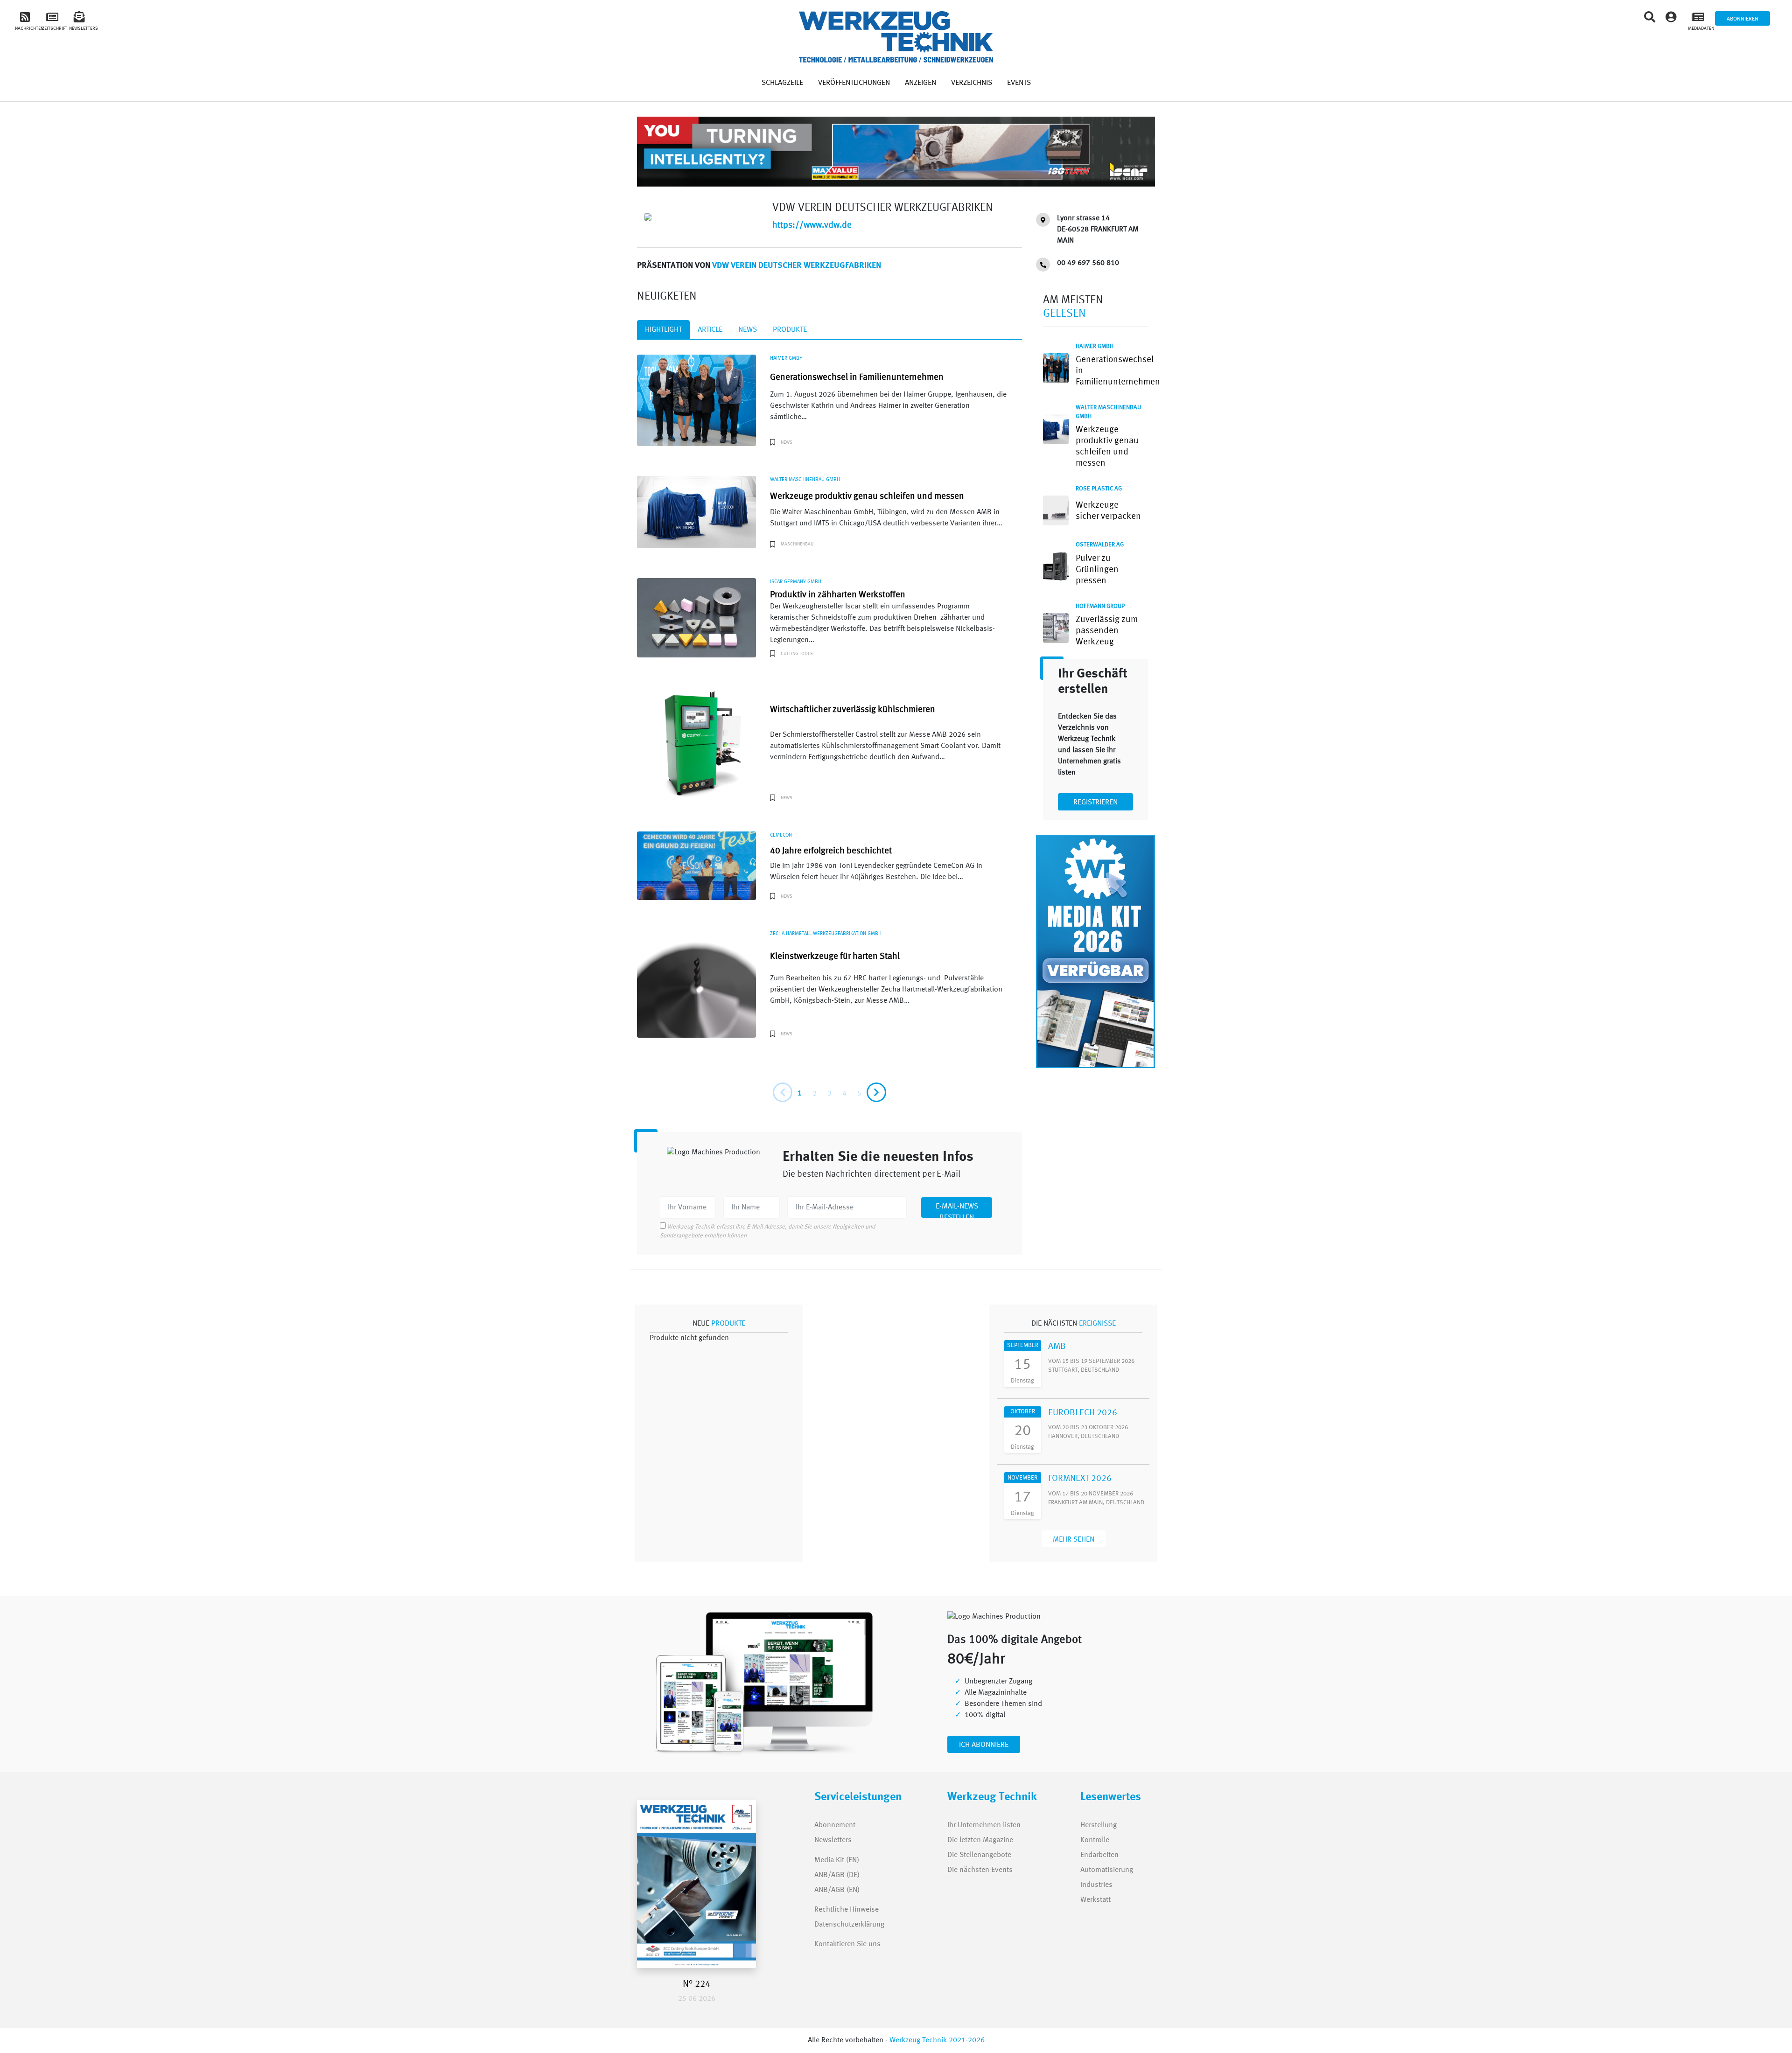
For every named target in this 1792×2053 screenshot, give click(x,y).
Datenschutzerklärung (849, 1925)
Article (710, 330)
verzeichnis (972, 83)
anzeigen (920, 83)
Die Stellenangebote (979, 1855)
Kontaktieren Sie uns (847, 1944)
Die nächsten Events (980, 1870)
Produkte (790, 330)
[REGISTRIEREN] (1095, 794)
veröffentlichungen (854, 83)
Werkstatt (1095, 1900)
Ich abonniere (984, 1745)
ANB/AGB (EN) (837, 1890)
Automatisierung (1107, 1870)
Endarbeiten (1099, 1855)
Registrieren (1095, 803)
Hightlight (663, 330)
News (748, 330)
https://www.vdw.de (812, 225)
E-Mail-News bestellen (957, 1210)
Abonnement (835, 1825)
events (1019, 83)
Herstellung (1099, 1825)
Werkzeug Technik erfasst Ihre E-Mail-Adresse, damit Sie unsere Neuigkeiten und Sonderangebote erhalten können (767, 1231)
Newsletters (824, 1840)
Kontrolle (1095, 1840)
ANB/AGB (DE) (837, 1875)
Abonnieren (1743, 19)
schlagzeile (782, 83)
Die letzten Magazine (980, 1840)
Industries (1096, 1885)
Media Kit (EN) (837, 1860)
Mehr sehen (1074, 1540)
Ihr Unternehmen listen (984, 1825)
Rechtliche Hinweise (847, 1910)
